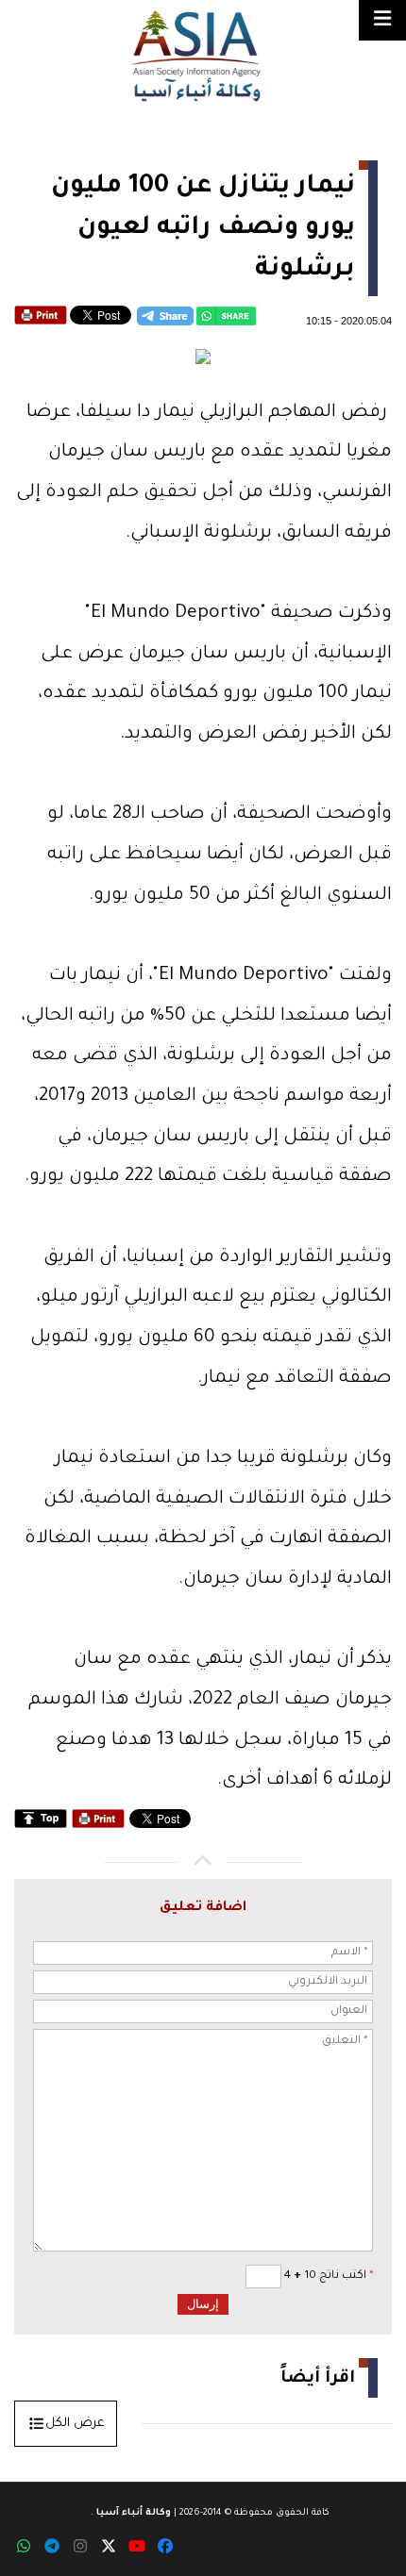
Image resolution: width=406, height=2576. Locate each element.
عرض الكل (75, 2424)
